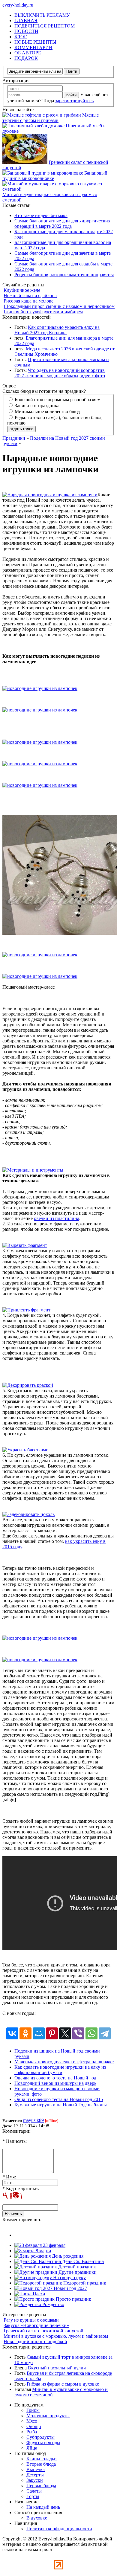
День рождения (67, 2256)
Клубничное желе (22, 290)
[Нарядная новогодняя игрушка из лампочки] (50, 495)
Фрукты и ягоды (43, 2443)
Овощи (34, 2426)
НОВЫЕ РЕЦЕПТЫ (35, 42)
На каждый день (43, 2507)
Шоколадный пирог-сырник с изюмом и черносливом (59, 306)
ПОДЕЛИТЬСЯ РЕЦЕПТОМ (45, 26)
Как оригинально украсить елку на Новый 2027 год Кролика (57, 330)
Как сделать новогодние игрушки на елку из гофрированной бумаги (60, 2070)
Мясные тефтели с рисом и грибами (51, 118)
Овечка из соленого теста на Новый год (55, 2078)
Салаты (34, 2491)
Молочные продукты (48, 2416)
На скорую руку (69, 2278)
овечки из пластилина (57, 1218)
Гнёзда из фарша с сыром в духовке (63, 2384)
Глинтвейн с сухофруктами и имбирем (43, 312)
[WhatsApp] (91, 2033)
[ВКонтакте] (12, 2033)
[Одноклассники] (25, 2033)
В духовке (37, 2518)
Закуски (35, 2480)
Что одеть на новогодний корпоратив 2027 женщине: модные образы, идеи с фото (60, 373)
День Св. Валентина (82, 2261)
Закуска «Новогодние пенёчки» (36, 2325)
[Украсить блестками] (25, 1450)
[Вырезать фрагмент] (25, 1245)
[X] (65, 2033)
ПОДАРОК (26, 58)
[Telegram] (105, 2033)
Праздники (14, 438)
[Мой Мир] (39, 2033)
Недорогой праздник (84, 2283)
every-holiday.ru (18, 5)
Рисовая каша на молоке (28, 301)
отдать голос (21, 429)
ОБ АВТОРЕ (28, 53)
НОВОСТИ (26, 31)
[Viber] (78, 2033)
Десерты (35, 2475)
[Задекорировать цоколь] (28, 1514)
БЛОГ (21, 37)
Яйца (32, 2448)
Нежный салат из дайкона (30, 296)
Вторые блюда (41, 2464)
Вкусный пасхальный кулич (57, 2368)
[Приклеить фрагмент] (26, 1310)
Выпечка (36, 2469)
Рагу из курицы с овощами (31, 2320)
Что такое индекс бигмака (41, 215)
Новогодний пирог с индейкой (35, 2341)
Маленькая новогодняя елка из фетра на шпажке (64, 2062)
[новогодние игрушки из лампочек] (40, 688)
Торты (33, 2496)
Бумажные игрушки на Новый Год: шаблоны (61, 2105)
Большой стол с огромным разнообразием (57, 400)
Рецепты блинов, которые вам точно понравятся (64, 275)
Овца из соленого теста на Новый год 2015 (59, 2099)
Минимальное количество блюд (47, 411)
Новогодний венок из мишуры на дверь (55, 2083)
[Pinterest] (52, 2033)
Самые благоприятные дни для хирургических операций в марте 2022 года (62, 223)
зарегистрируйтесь (74, 101)
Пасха (38, 2294)
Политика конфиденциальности (59, 2529)
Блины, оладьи (42, 2459)
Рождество (53, 2304)
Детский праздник (76, 2267)
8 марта (43, 2251)
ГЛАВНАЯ (26, 20)
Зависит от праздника (36, 406)
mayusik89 (33, 2120)
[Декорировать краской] (28, 1385)
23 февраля (54, 2245)
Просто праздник (73, 2299)
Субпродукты (40, 2437)
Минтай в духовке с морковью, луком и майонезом (56, 2336)
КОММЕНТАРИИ (33, 47)
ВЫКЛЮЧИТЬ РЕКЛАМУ (42, 15)
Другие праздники (77, 2272)
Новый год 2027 (70, 2288)
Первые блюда (41, 2486)
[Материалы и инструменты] (33, 1170)
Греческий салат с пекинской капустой (43, 2331)
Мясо (32, 2421)
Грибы (33, 2410)
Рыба (32, 2432)
